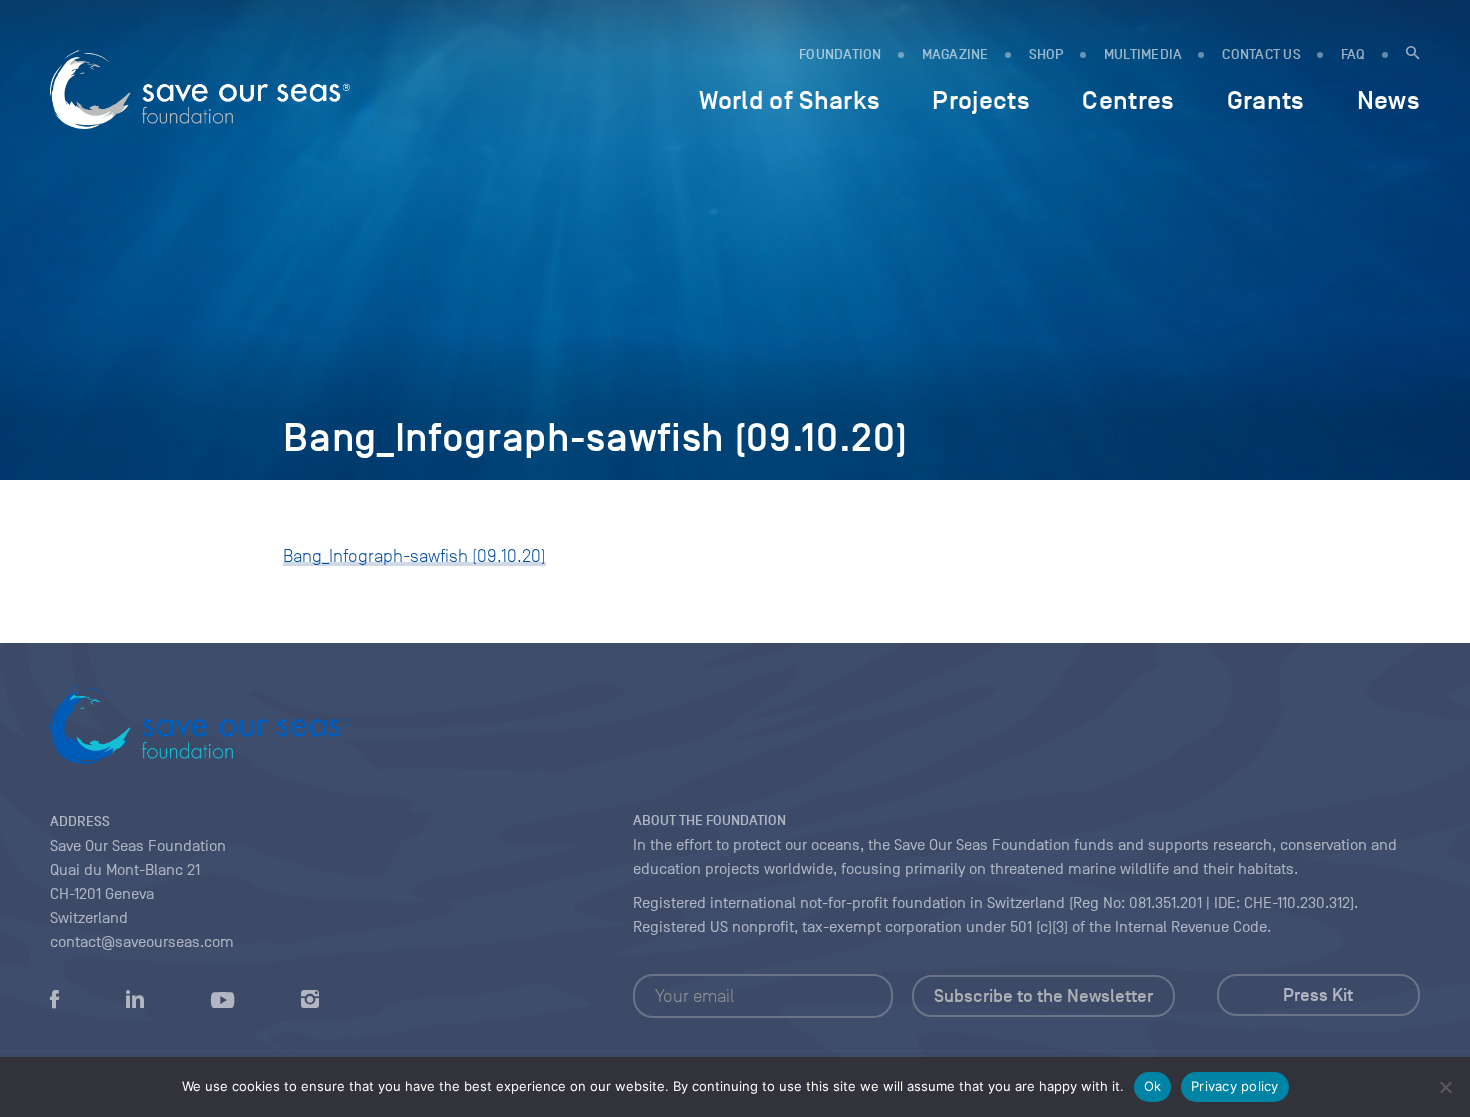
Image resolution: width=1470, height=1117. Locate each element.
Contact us (1261, 54)
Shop (1046, 54)
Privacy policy (1235, 1086)
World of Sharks (789, 100)
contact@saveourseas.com (142, 942)
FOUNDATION (840, 54)
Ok (1153, 1086)
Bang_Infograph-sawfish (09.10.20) (414, 556)
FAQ (1353, 54)
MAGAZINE (955, 54)
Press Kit (1318, 995)
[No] (1445, 1087)
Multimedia (1143, 54)
